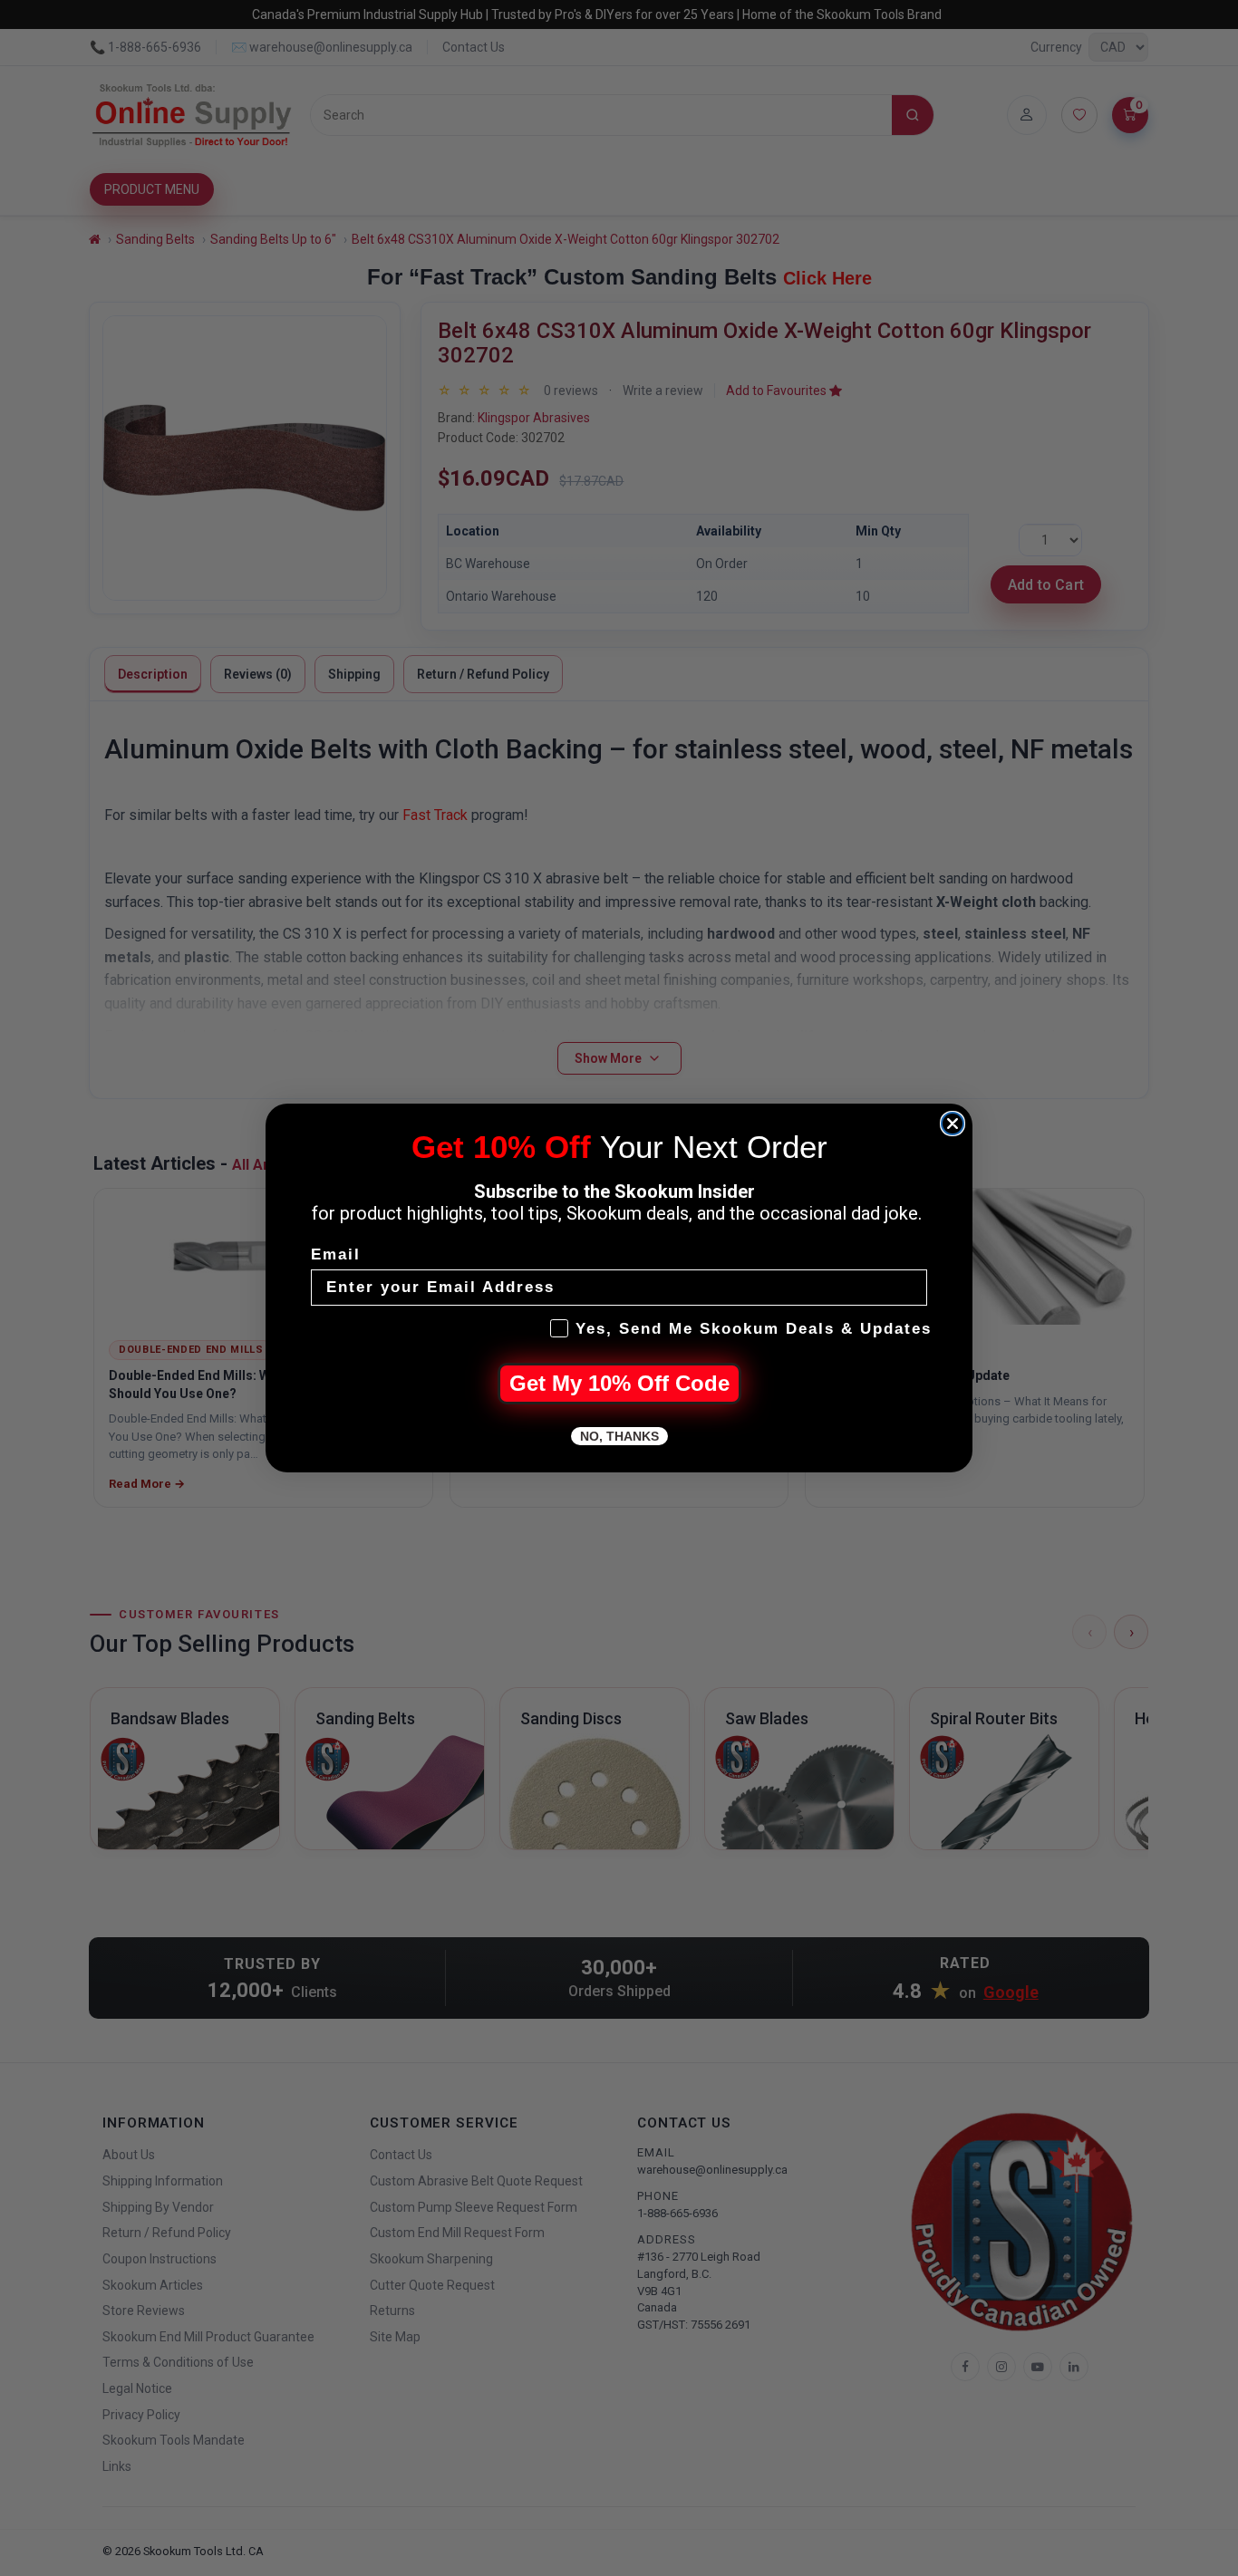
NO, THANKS (619, 1436)
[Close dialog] (953, 1124)
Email (336, 1254)
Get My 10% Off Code (619, 1383)
